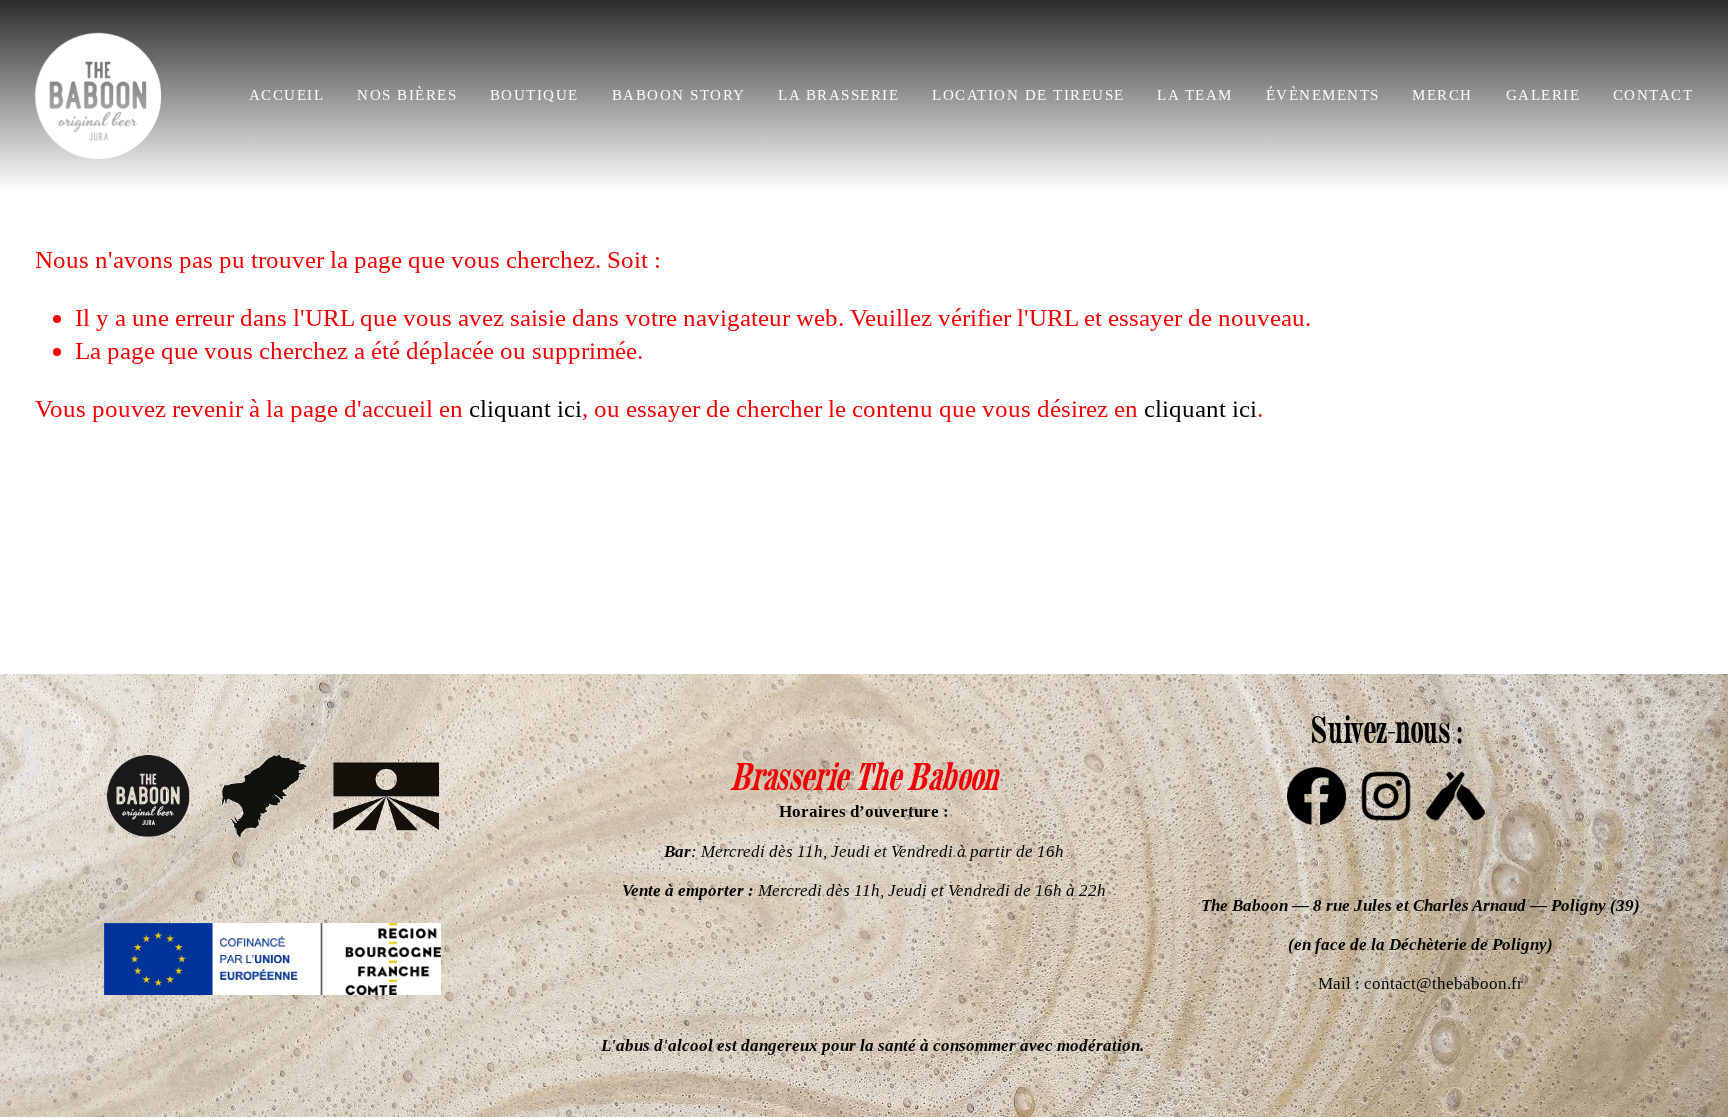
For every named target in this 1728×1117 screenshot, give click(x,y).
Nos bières (407, 95)
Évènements (1323, 95)
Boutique (534, 95)
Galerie (1543, 95)
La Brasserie (838, 95)
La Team (1194, 95)
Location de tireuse (1028, 95)
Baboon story (679, 95)
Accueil (286, 95)
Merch (1442, 95)
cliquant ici (525, 408)
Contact (1653, 95)
